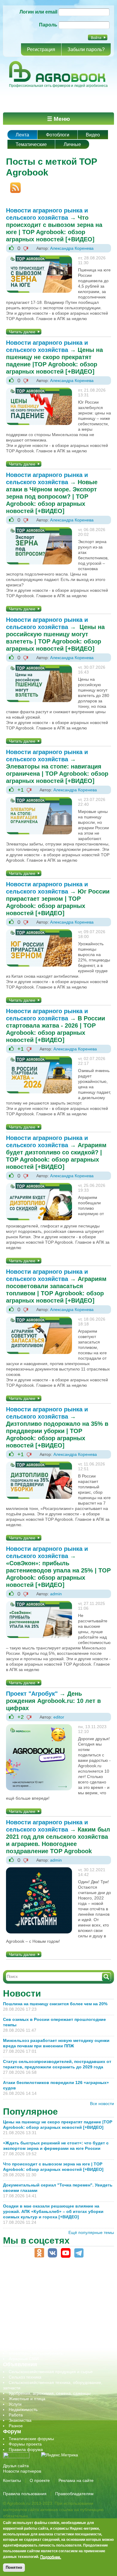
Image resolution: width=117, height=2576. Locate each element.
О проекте (40, 2480)
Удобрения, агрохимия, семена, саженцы (50, 2393)
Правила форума (26, 2449)
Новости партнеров (22, 2471)
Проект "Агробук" (32, 1694)
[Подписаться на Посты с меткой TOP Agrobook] (13, 185)
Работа (16, 2415)
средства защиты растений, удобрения (47, 2332)
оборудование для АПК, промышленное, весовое (57, 2305)
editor (59, 1717)
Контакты (12, 2480)
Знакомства (20, 2420)
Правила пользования (25, 2494)
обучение (18, 2310)
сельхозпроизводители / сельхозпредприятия (54, 2315)
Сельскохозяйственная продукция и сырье (51, 2372)
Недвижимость (23, 2409)
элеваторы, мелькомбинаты (36, 2353)
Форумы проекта (25, 2444)
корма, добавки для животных (38, 2299)
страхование (21, 2337)
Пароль (48, 25)
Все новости (102, 2104)
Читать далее (22, 332)
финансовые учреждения (34, 2348)
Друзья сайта (16, 2466)
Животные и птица (27, 2399)
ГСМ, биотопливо (26, 2294)
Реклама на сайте (76, 2480)
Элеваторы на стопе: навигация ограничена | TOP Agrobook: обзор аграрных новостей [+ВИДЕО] (57, 774)
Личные (72, 144)
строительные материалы (34, 2342)
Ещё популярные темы (91, 2232)
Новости (22, 1993)
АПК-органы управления (33, 2278)
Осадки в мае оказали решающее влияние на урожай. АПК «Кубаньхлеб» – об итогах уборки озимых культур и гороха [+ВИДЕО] (53, 2211)
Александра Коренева (72, 248)
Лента (22, 135)
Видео (93, 135)
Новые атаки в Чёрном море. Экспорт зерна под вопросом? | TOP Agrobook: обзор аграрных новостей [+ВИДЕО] (52, 497)
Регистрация (41, 49)
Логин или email (38, 12)
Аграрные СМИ (24, 2359)
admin (56, 1594)
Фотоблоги (58, 135)
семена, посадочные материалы (41, 2326)
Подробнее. (51, 2557)
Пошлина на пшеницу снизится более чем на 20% (56, 2004)
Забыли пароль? (86, 49)
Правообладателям (74, 2494)
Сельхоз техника (25, 2377)
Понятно (14, 2567)
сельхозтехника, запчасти (34, 2321)
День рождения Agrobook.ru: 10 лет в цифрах (53, 1701)
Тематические (31, 144)
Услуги (15, 2404)
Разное (16, 2426)
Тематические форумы (31, 2439)
